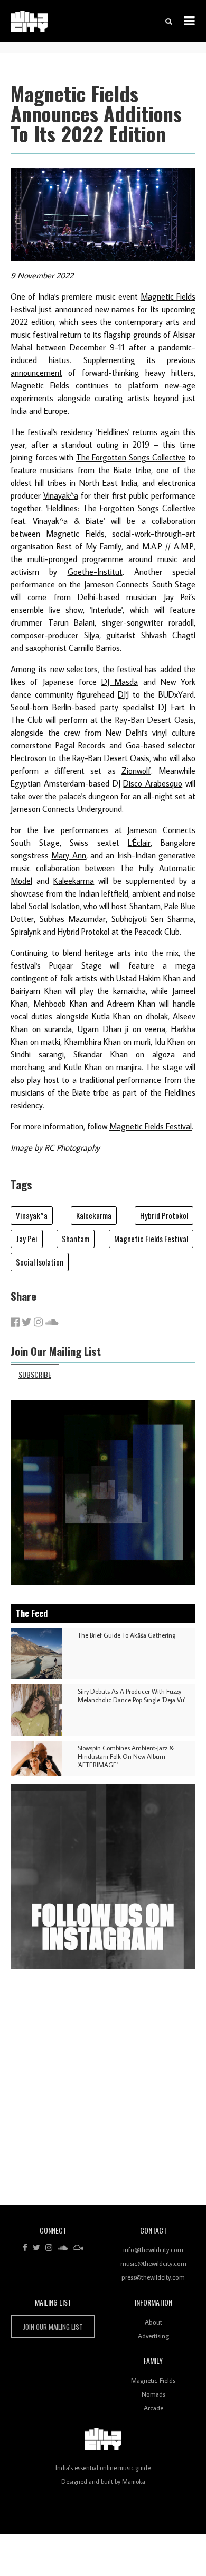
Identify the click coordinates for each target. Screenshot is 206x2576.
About (153, 2322)
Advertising (153, 2336)
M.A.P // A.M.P (168, 546)
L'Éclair (139, 843)
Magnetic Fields (153, 2380)
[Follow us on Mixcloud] (78, 2248)
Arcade (153, 2408)
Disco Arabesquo (153, 783)
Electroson (29, 758)
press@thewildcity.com (153, 2277)
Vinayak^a (61, 495)
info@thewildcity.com (153, 2249)
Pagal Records (80, 745)
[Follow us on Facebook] (25, 2248)
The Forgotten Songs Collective (131, 457)
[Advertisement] (103, 2091)
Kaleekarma (74, 881)
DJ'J (123, 694)
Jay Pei (177, 597)
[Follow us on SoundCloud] (63, 2248)
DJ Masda (120, 682)
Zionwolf (136, 771)
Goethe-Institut (95, 572)
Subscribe (35, 1374)
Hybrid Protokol (164, 1215)
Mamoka (134, 2482)
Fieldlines (113, 432)
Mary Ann (68, 855)
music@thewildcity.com (153, 2263)
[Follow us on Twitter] (36, 2248)
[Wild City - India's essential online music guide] (29, 21)
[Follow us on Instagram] (49, 2248)
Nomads (153, 2394)
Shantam (76, 1239)
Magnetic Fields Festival (151, 1126)
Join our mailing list (53, 2327)
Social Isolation (54, 906)
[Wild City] (103, 2439)
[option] (103, 1493)
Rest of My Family (89, 546)
